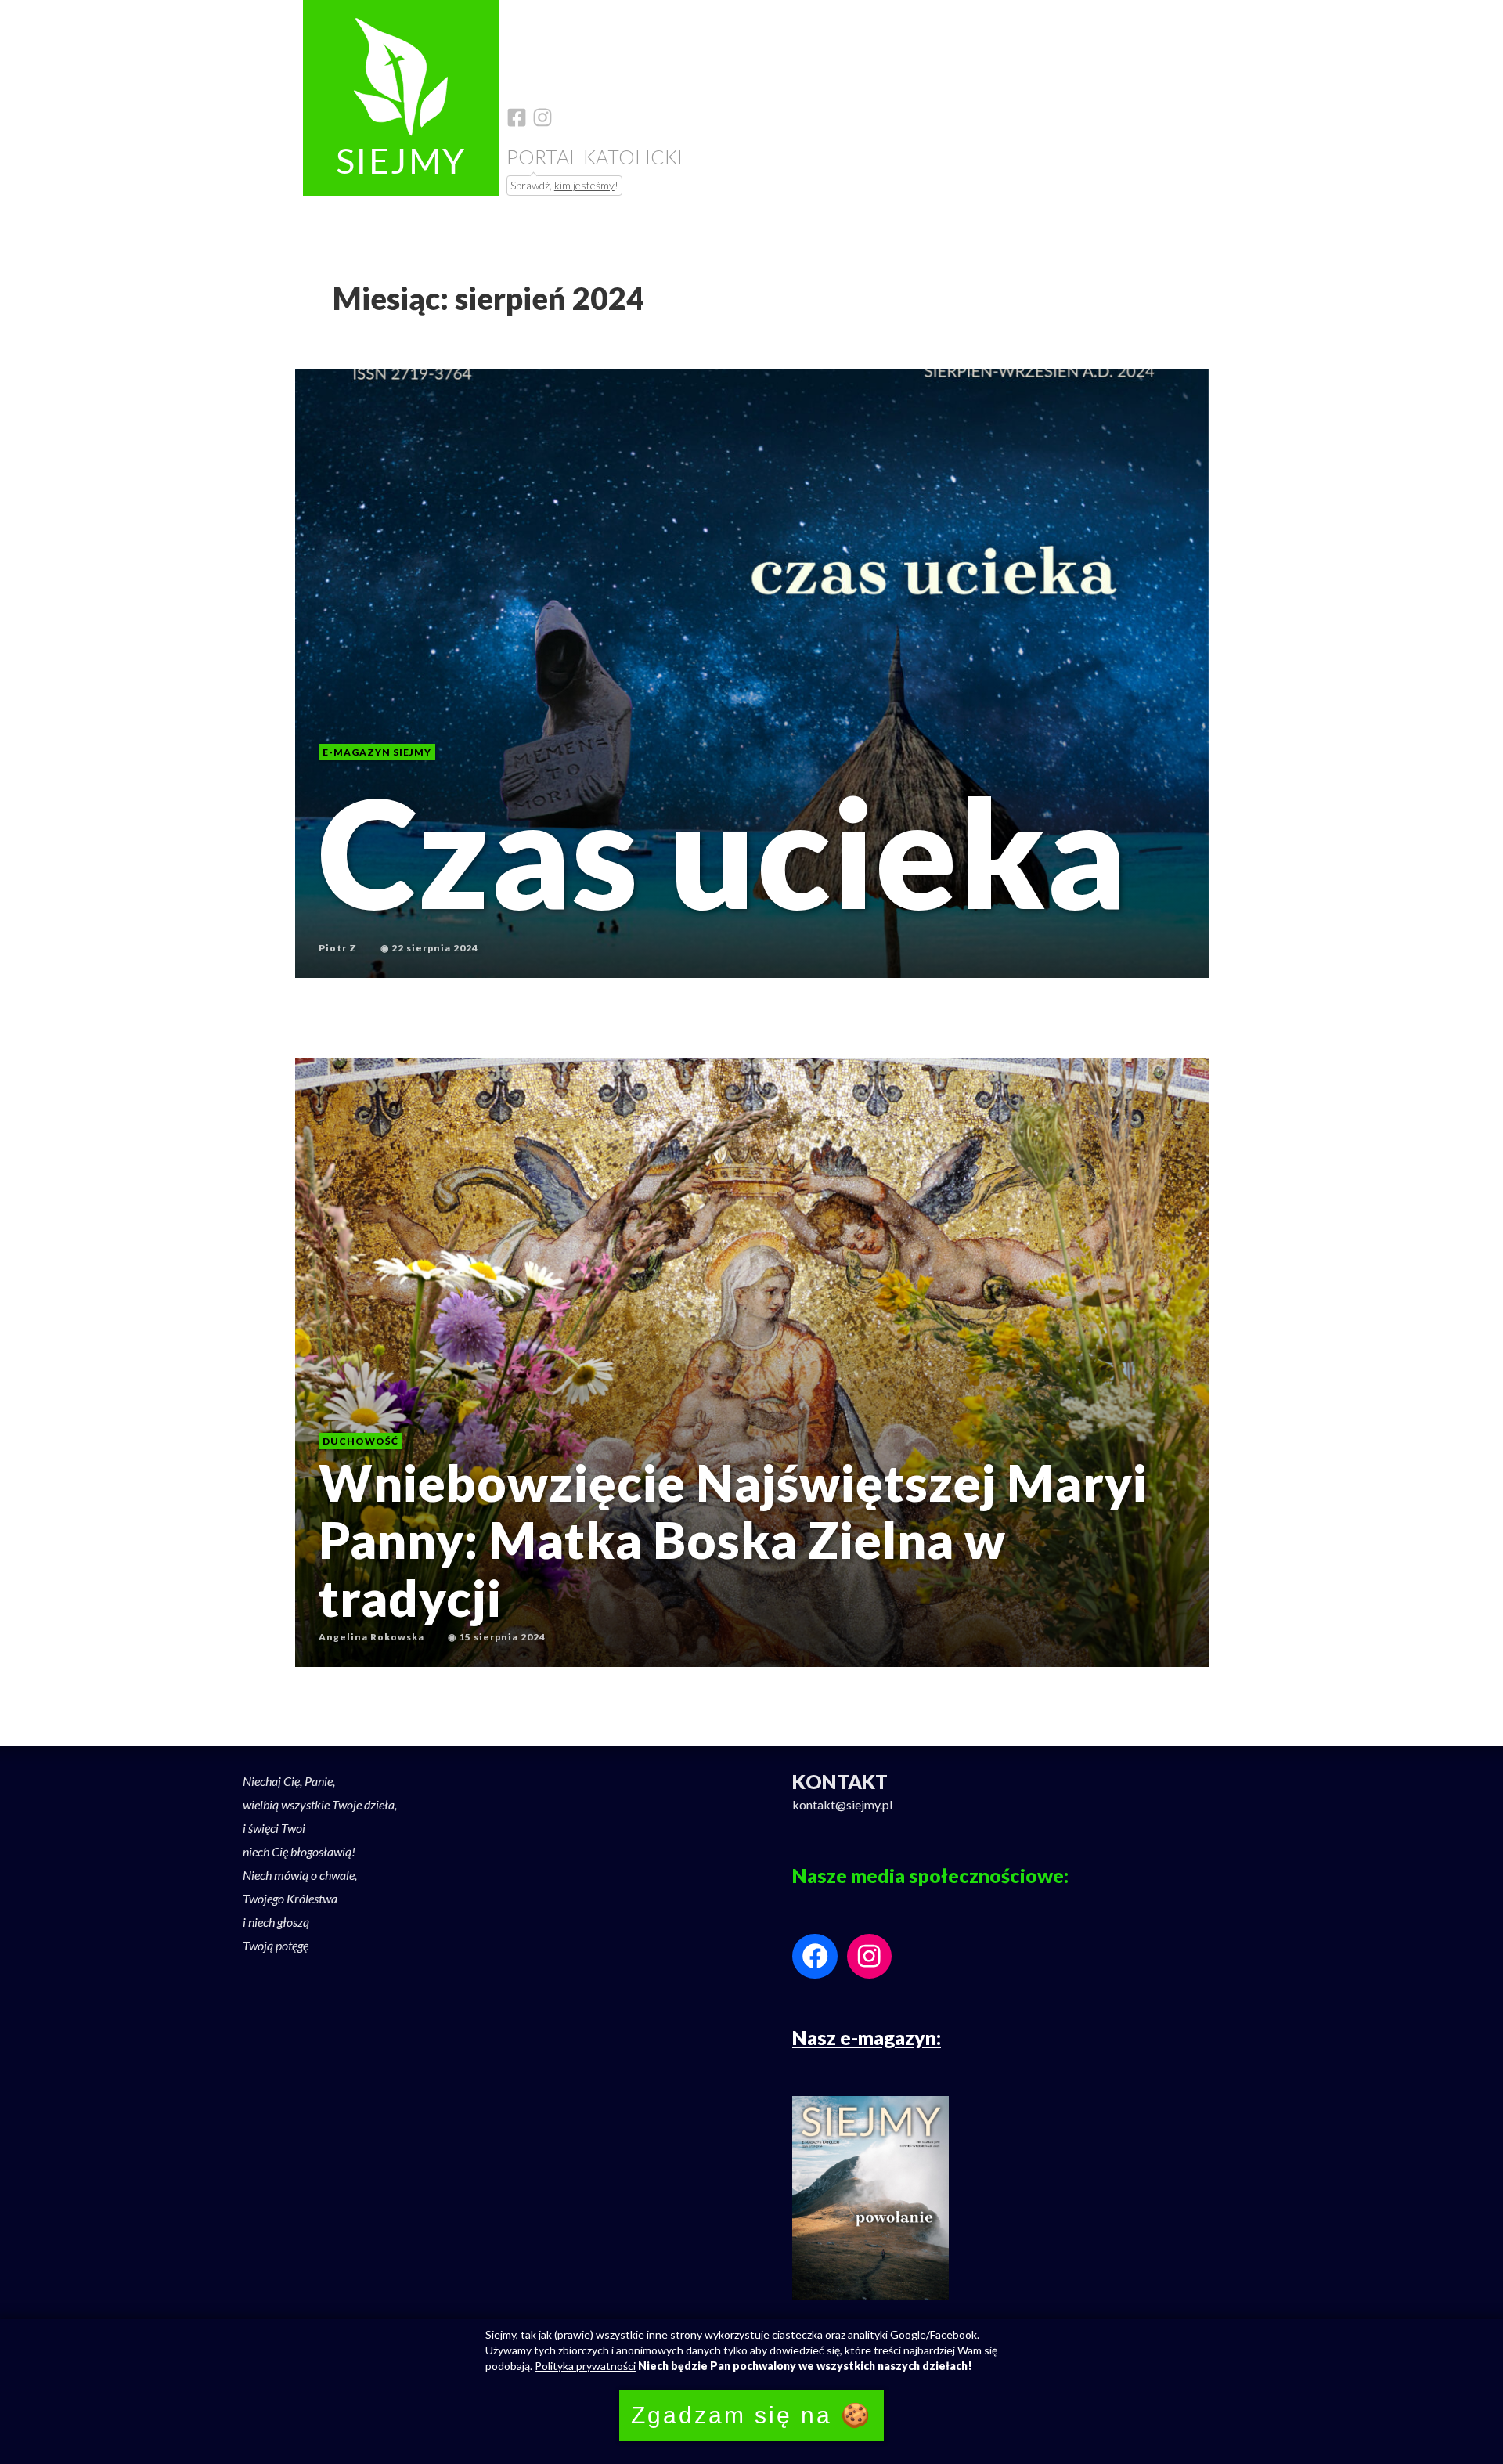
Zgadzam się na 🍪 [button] (751, 2415)
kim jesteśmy (584, 185)
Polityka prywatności (585, 2366)
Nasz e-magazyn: (867, 2037)
